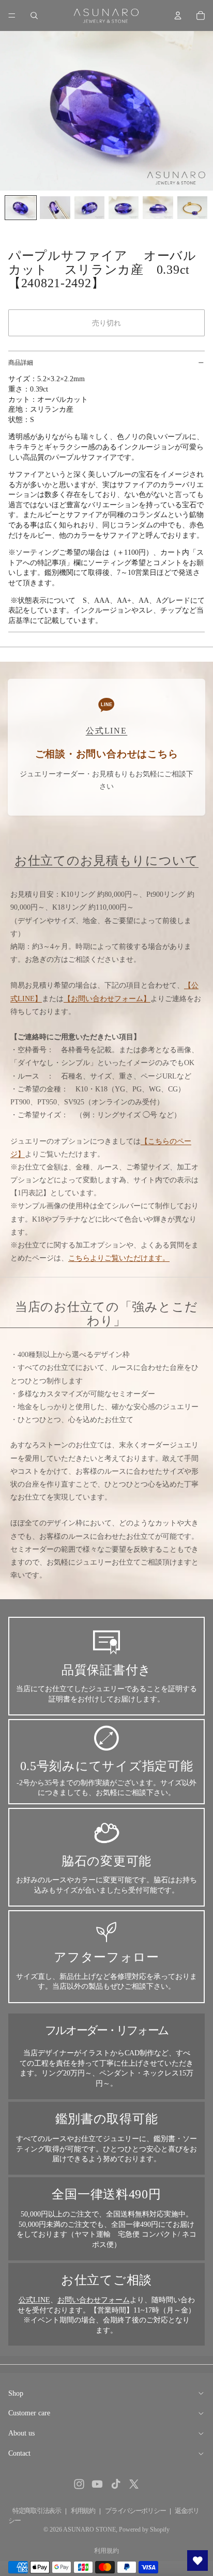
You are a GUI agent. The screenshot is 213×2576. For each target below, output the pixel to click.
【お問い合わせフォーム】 (107, 999)
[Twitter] (134, 2484)
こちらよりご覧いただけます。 (119, 1258)
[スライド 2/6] (55, 208)
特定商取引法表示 (37, 2511)
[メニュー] (12, 15)
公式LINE (34, 2300)
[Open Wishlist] (197, 2561)
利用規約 (83, 2511)
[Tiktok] (116, 2484)
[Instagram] (79, 2484)
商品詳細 (21, 363)
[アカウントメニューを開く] (178, 15)
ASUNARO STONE (89, 2530)
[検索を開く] (34, 15)
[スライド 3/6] (89, 208)
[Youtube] (97, 2484)
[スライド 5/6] (158, 208)
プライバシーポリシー (135, 2511)
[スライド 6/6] (192, 208)
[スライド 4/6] (124, 208)
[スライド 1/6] (21, 208)
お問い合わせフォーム (94, 2300)
